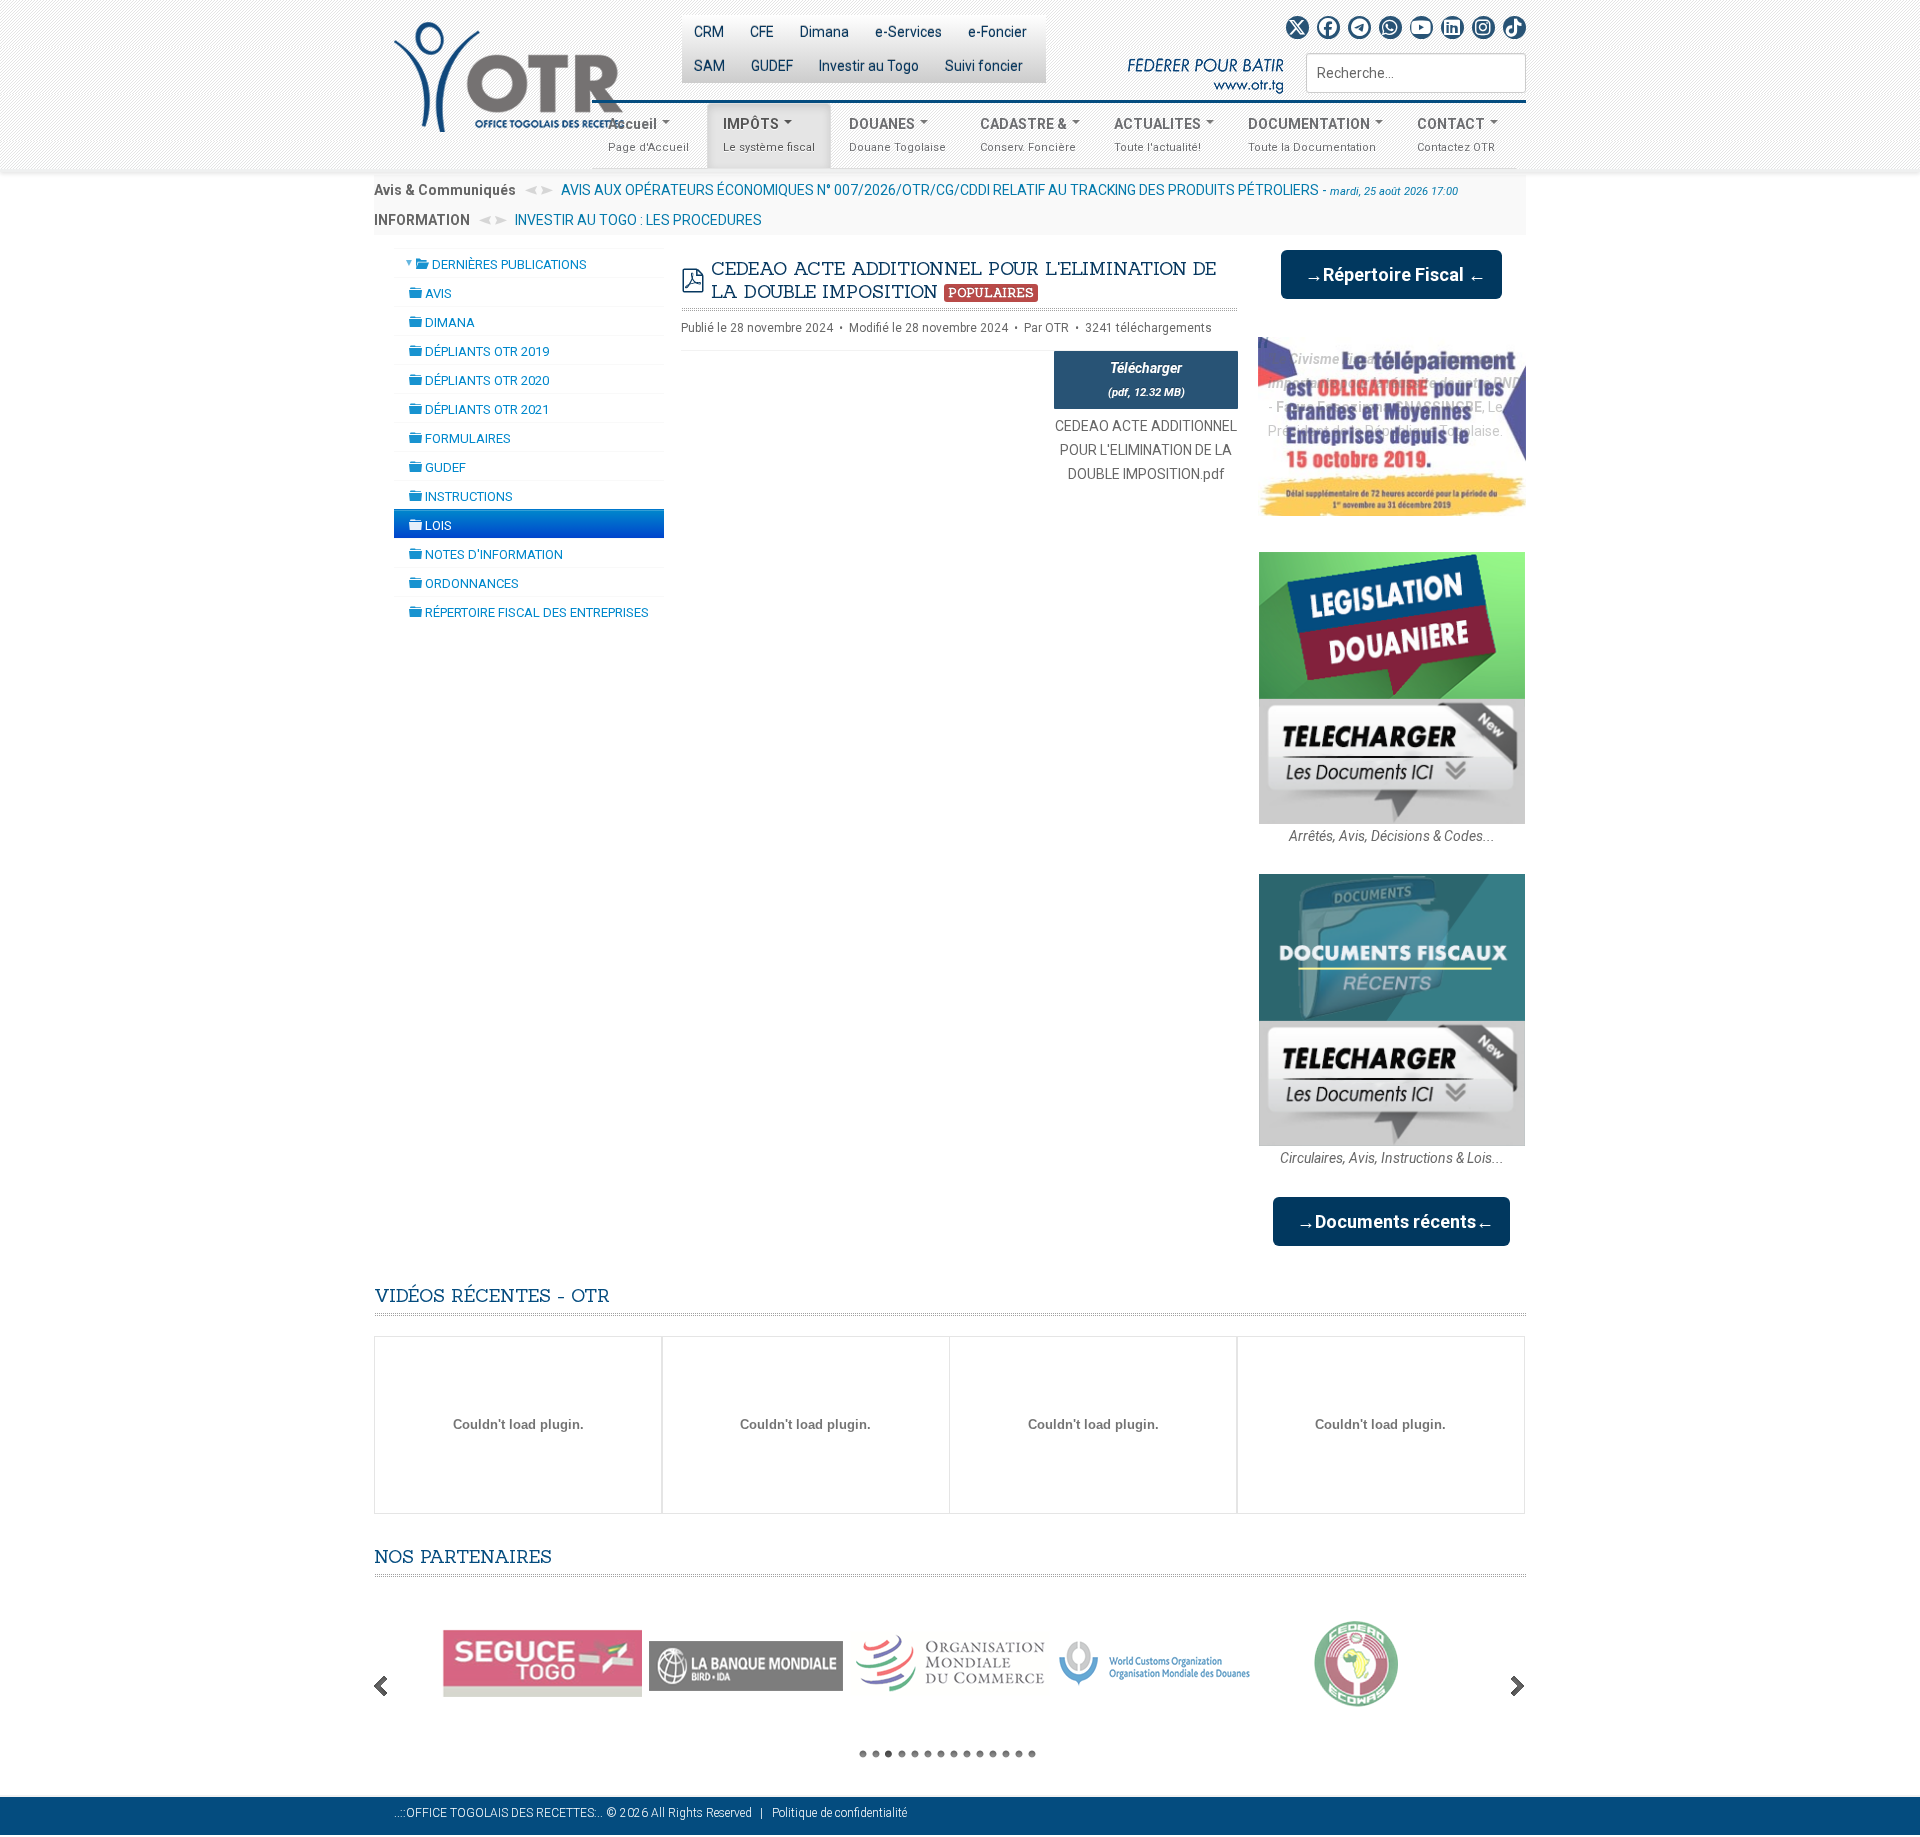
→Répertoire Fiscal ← (1391, 274)
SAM (709, 66)
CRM (709, 32)
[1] (863, 1754)
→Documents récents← (1391, 1221)
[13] (1019, 1754)
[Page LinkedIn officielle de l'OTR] (1452, 27)
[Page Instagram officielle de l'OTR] (1483, 27)
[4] (902, 1754)
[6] (928, 1754)
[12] (1006, 1754)
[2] (876, 1754)
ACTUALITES (1159, 135)
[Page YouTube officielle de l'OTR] (1421, 27)
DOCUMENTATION (1312, 135)
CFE (762, 32)
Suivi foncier (984, 66)
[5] (915, 1754)
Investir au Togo (869, 66)
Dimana (824, 32)
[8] (954, 1754)
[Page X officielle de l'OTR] (1297, 27)
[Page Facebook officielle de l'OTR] (1328, 27)
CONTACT (1456, 135)
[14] (1032, 1754)
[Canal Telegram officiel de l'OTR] (1359, 27)
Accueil (648, 135)
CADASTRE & (1028, 135)
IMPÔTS (769, 135)
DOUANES (897, 135)
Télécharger (1146, 379)
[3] (889, 1754)
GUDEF (772, 66)
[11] (993, 1754)
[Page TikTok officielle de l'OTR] (1514, 27)
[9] (967, 1754)
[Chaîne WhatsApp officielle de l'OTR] (1390, 27)
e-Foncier (997, 32)
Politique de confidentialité (839, 1813)
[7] (941, 1754)
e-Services (908, 32)
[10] (980, 1754)
